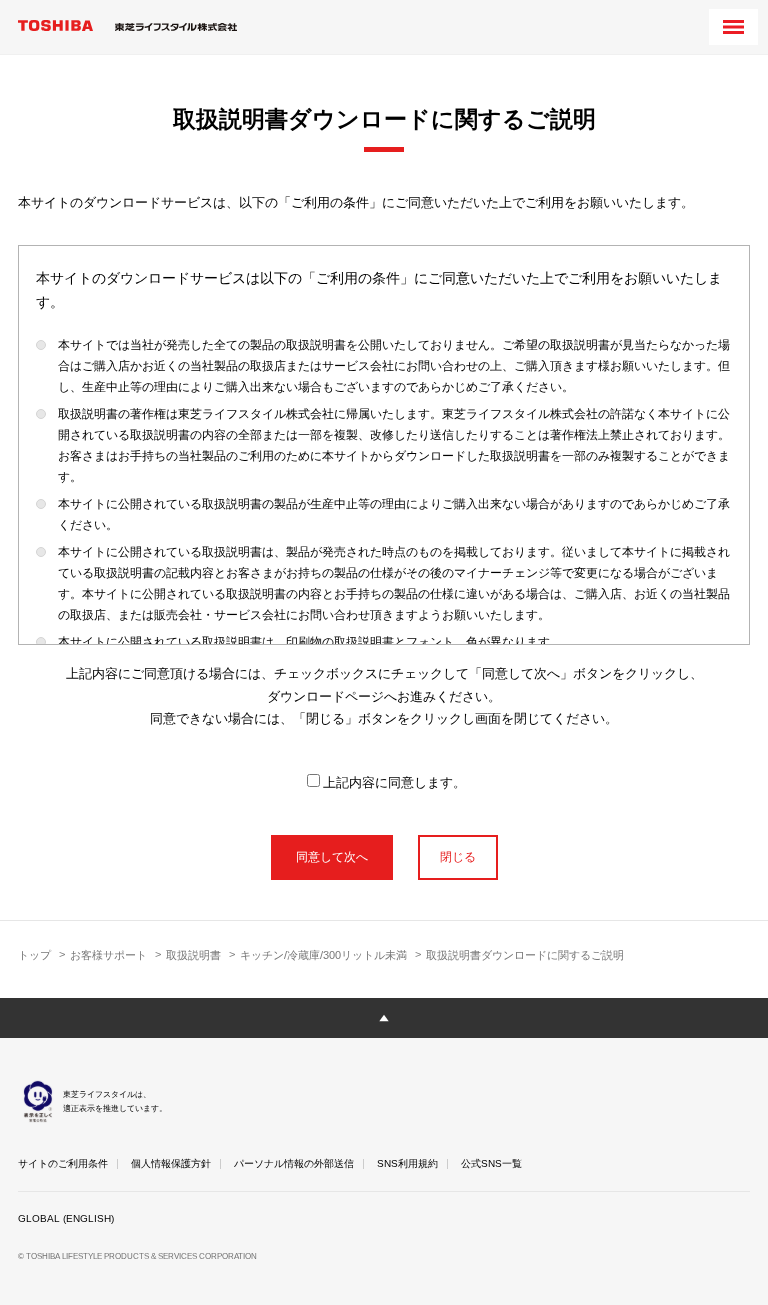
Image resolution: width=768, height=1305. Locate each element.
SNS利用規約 (407, 1163)
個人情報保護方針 (171, 1163)
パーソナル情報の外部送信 (294, 1163)
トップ (34, 955)
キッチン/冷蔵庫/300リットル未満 (323, 955)
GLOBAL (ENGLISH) (66, 1218)
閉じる (458, 857)
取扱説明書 (193, 955)
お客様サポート (108, 955)
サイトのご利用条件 (63, 1163)
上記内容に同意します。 (394, 782)
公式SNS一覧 (491, 1163)
